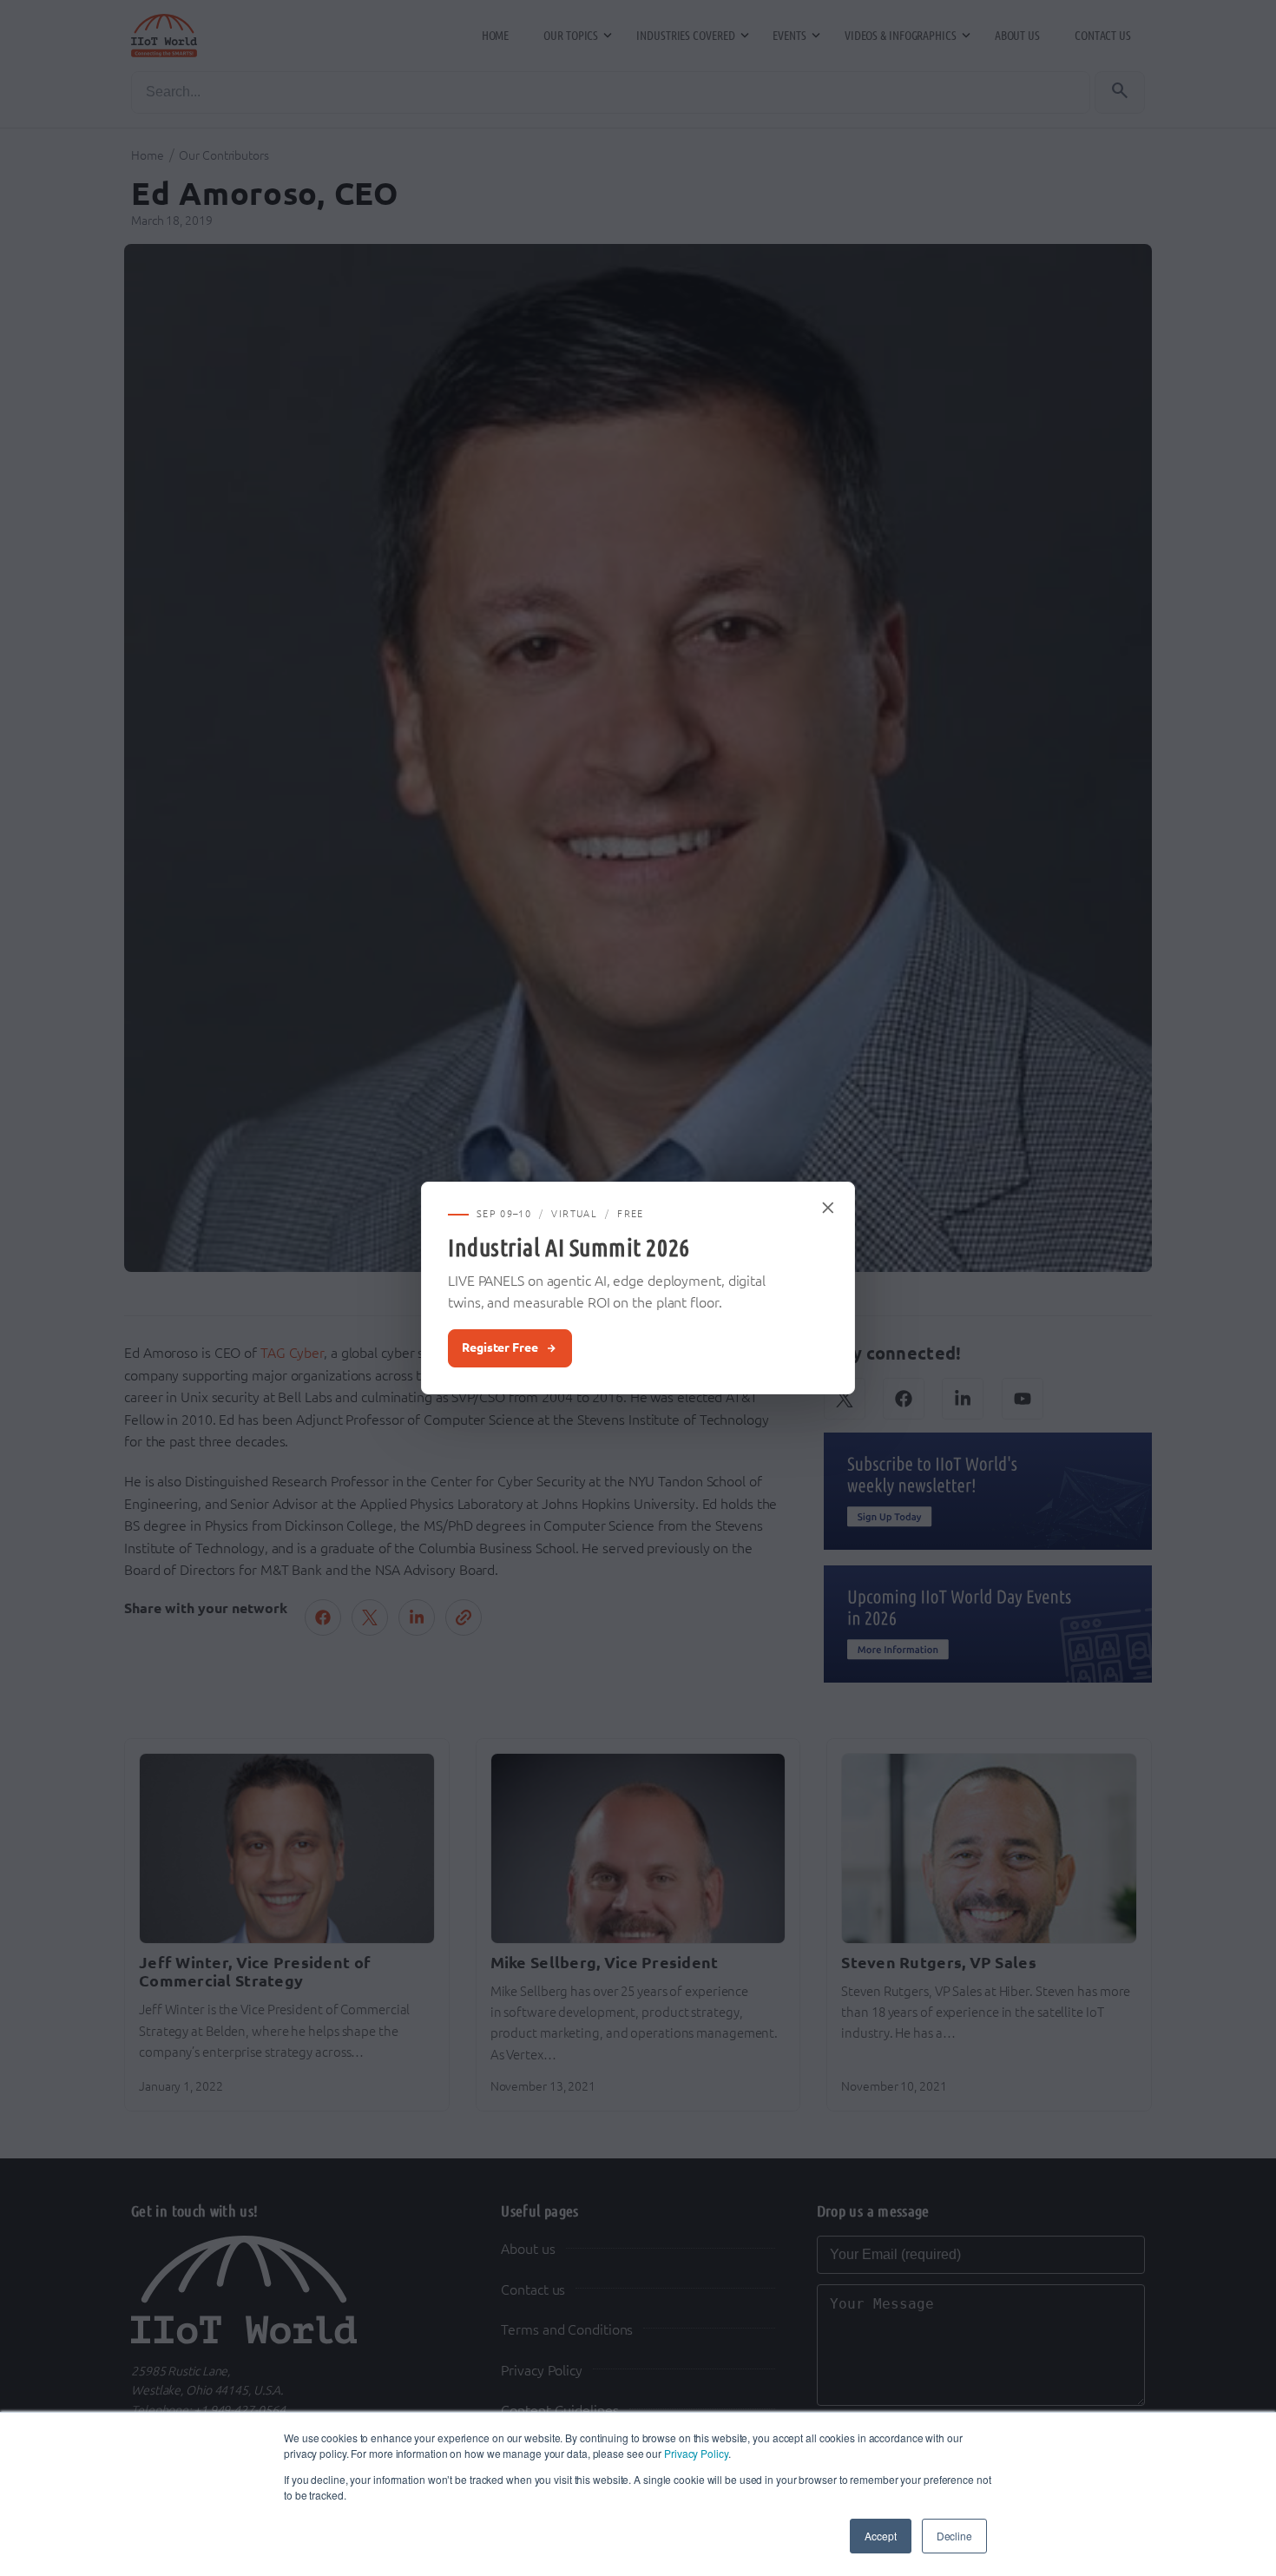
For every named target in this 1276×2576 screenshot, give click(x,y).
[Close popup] (829, 1208)
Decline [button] (954, 2536)
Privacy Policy (696, 2453)
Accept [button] (880, 2536)
